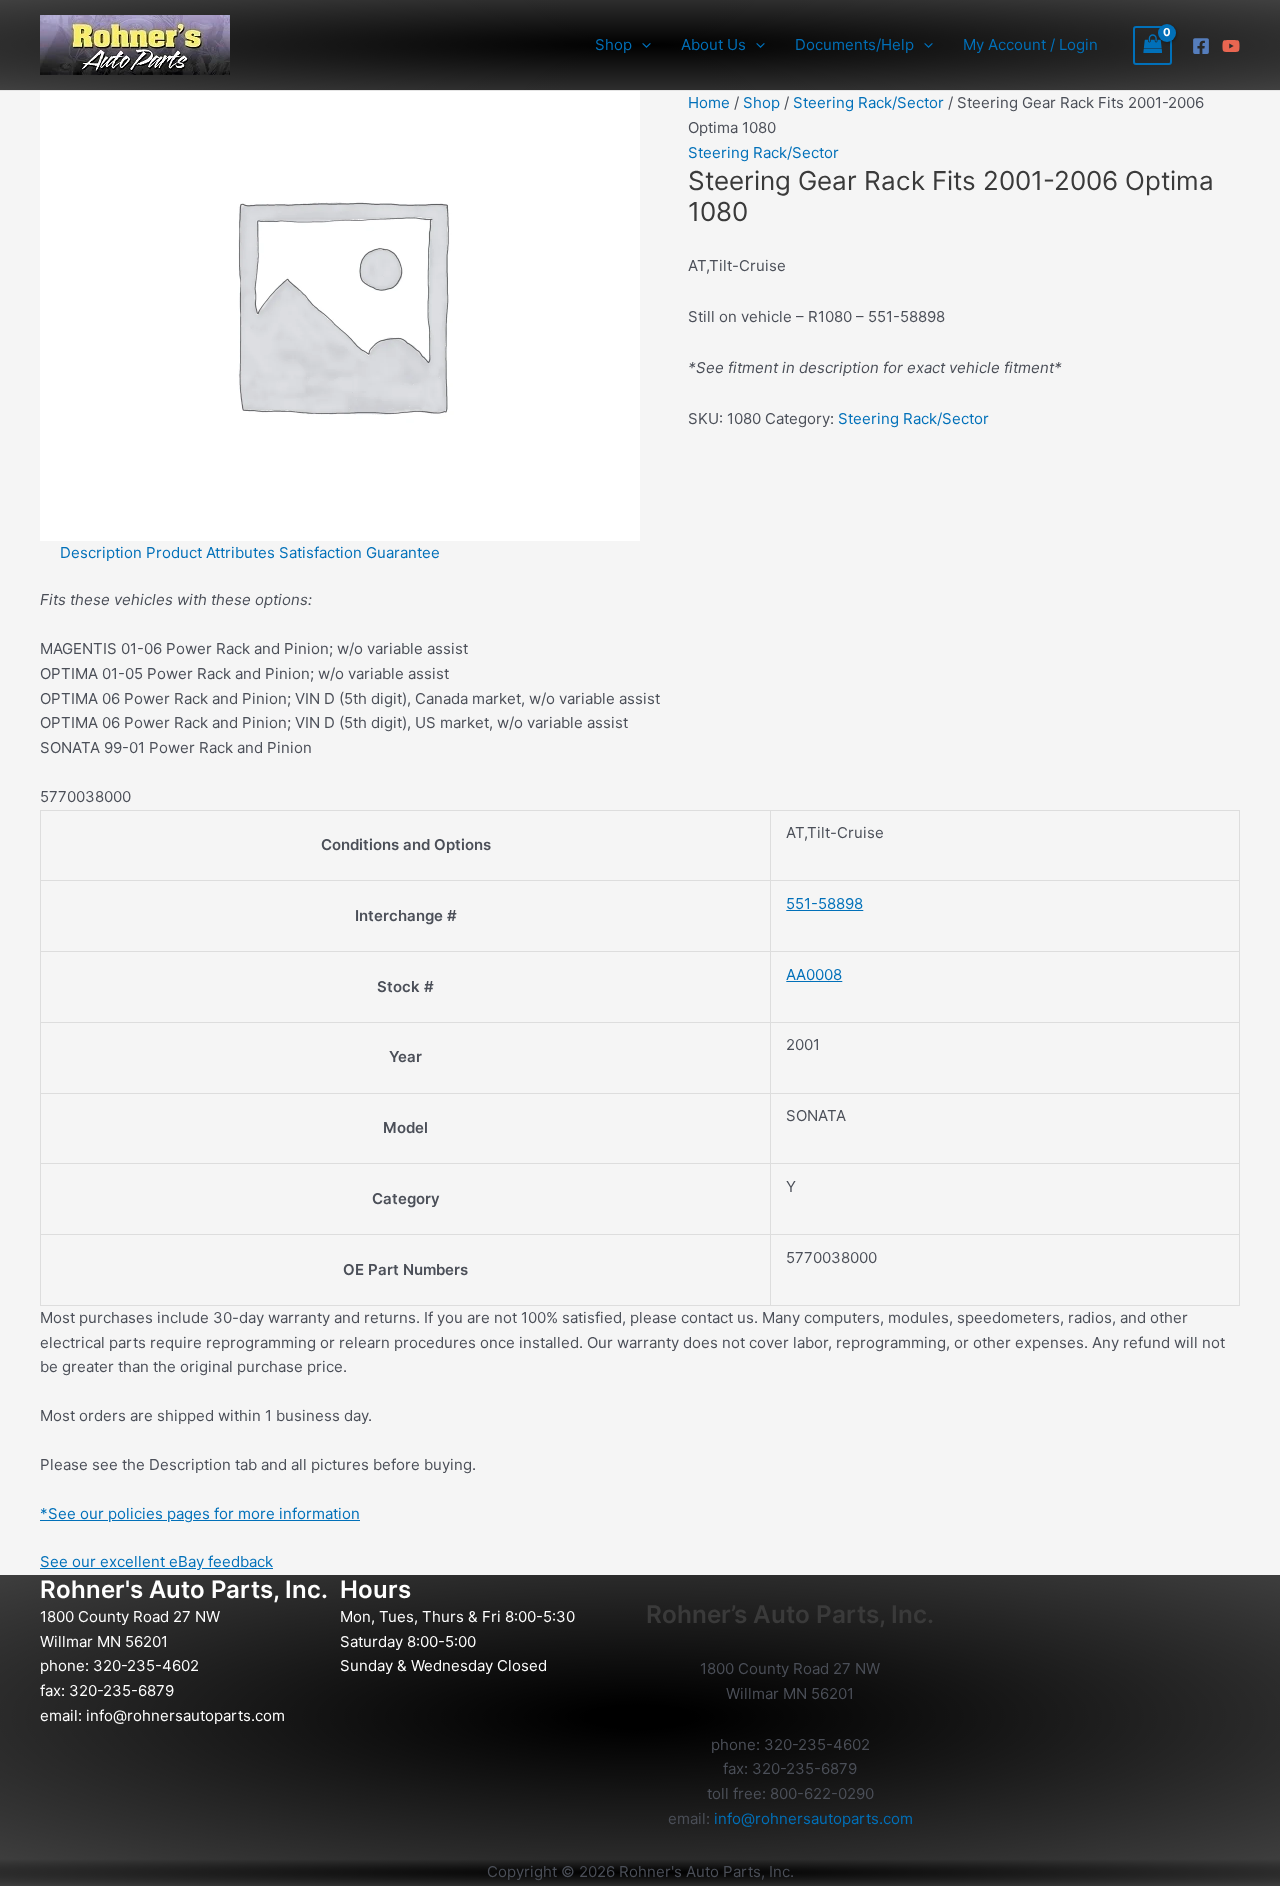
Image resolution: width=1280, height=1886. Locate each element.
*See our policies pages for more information (200, 1513)
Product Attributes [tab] (210, 552)
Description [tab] (101, 552)
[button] (641, 45)
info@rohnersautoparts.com (185, 1715)
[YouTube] (1231, 46)
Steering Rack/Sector (868, 102)
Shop (761, 102)
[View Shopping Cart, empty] (1153, 45)
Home (709, 102)
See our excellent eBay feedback (156, 1561)
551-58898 (824, 903)
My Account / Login (1030, 44)
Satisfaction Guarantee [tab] (359, 552)
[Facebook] (1201, 46)
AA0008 (814, 974)
